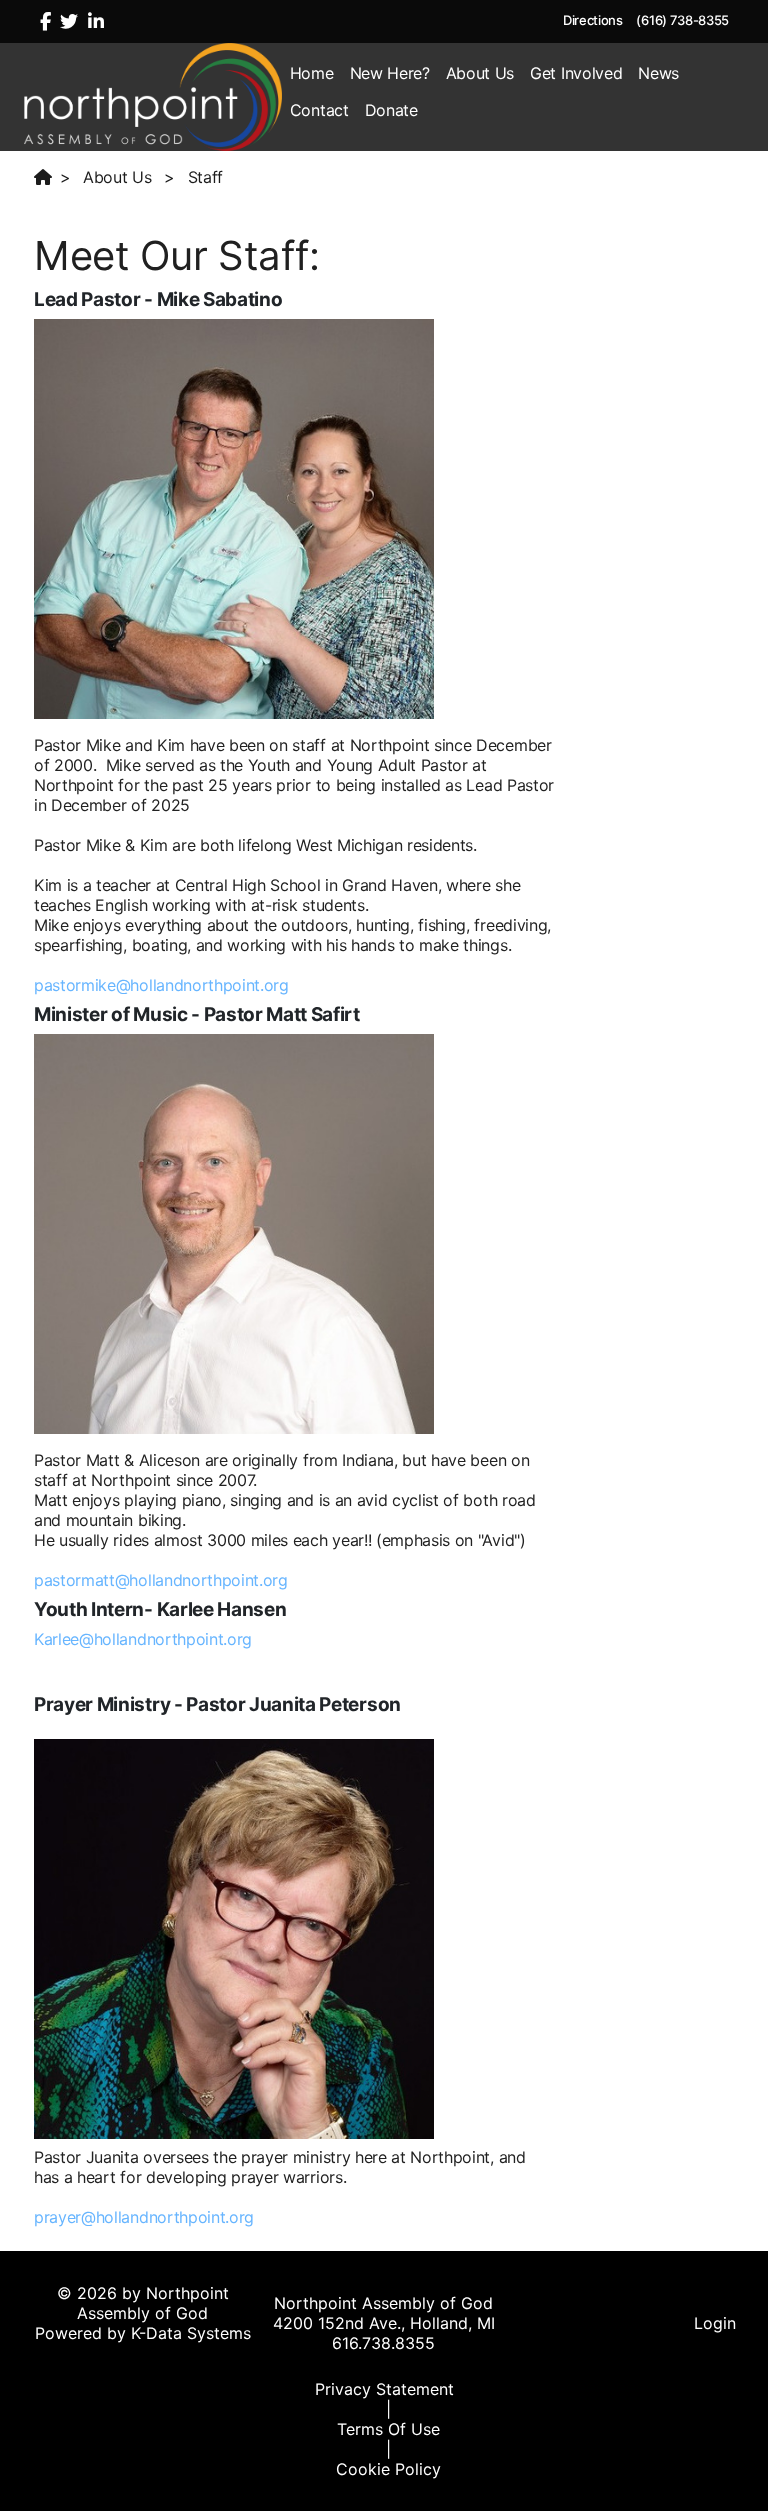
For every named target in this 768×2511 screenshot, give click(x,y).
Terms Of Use (388, 2429)
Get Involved (576, 73)
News (658, 73)
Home (312, 73)
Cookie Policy (388, 2469)
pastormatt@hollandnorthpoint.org (161, 1580)
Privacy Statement (384, 2389)
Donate (391, 110)
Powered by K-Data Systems (143, 2333)
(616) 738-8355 (682, 20)
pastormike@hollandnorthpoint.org (161, 985)
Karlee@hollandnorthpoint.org (143, 1639)
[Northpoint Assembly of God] (153, 95)
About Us (480, 73)
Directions (593, 20)
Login (715, 2323)
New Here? (390, 73)
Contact (319, 110)
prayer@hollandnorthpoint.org (144, 2217)
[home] (47, 177)
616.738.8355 (383, 2343)
